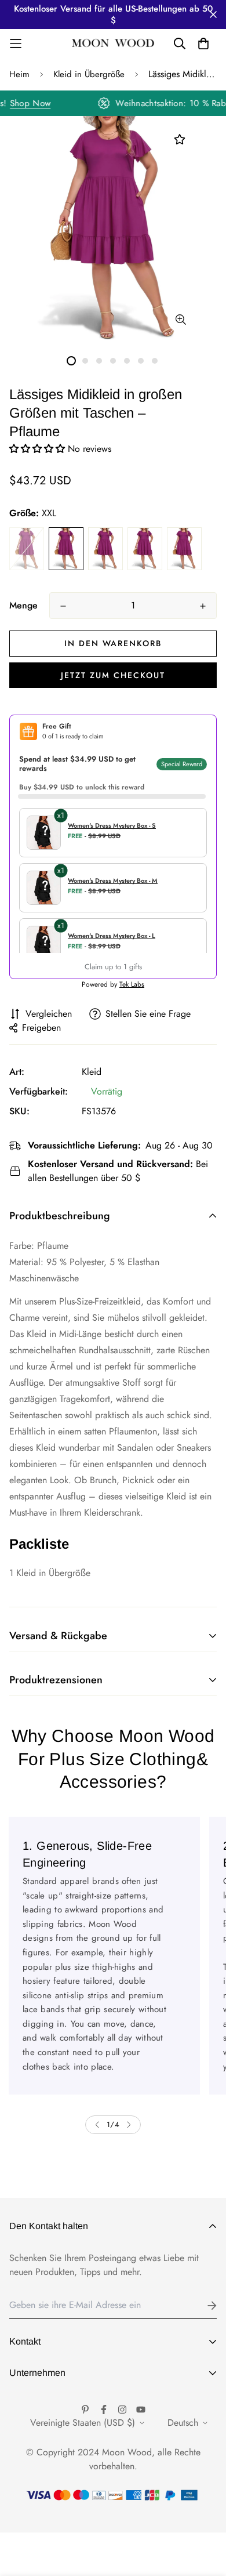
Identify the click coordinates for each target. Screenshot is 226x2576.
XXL (66, 549)
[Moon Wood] (113, 44)
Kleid (92, 1072)
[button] (39, 449)
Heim (19, 74)
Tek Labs (132, 984)
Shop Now (35, 103)
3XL (105, 549)
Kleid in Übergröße (89, 74)
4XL (145, 549)
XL (27, 549)
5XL (184, 549)
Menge (23, 605)
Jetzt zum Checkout (113, 675)
